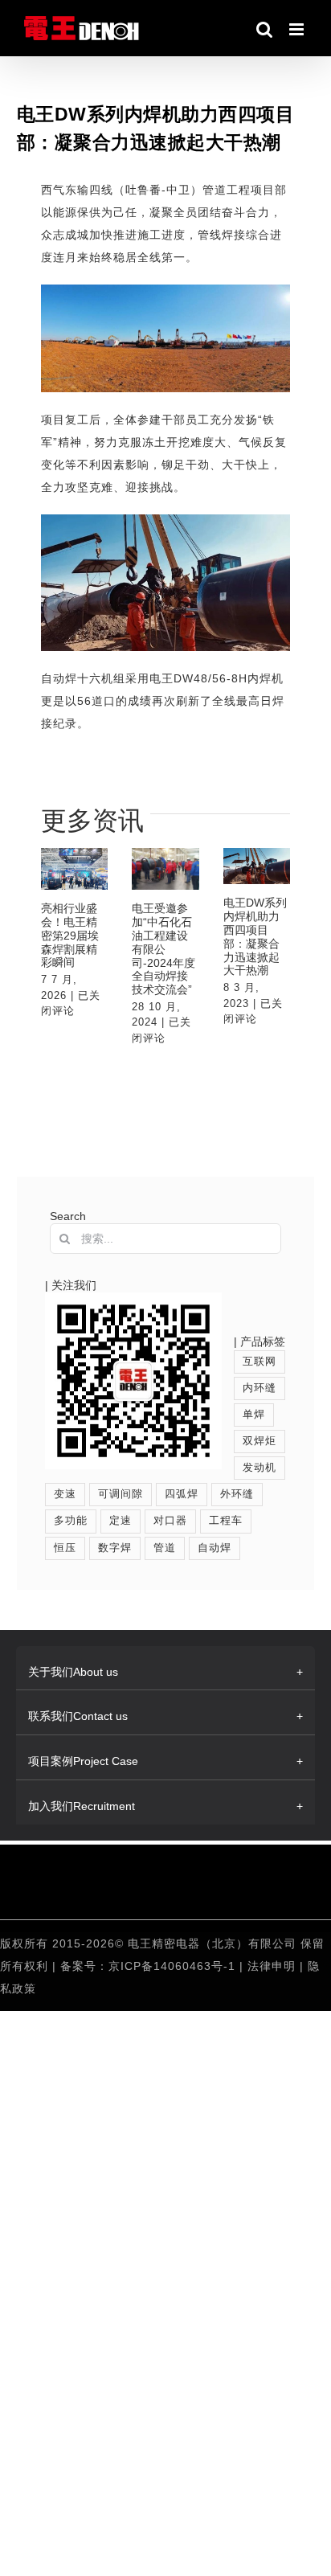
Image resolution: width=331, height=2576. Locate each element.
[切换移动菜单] (298, 29)
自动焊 (215, 1548)
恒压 (65, 1548)
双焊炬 (259, 1441)
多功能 (71, 1521)
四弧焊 (182, 1494)
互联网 (259, 1362)
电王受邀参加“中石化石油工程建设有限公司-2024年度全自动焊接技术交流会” (163, 949)
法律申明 (274, 1966)
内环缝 (259, 1388)
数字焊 (115, 1548)
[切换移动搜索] (265, 29)
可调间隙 (121, 1494)
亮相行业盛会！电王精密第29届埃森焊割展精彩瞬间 (70, 935)
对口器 (170, 1521)
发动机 (259, 1468)
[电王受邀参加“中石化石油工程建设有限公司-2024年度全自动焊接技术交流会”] (165, 869)
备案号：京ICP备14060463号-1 (148, 1966)
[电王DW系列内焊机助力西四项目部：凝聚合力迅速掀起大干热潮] (257, 866)
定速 (121, 1521)
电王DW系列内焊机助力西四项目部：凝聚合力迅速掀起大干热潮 (255, 936)
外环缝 (237, 1494)
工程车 (226, 1521)
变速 (65, 1494)
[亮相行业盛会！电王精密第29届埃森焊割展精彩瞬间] (75, 869)
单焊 (254, 1415)
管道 (165, 1548)
